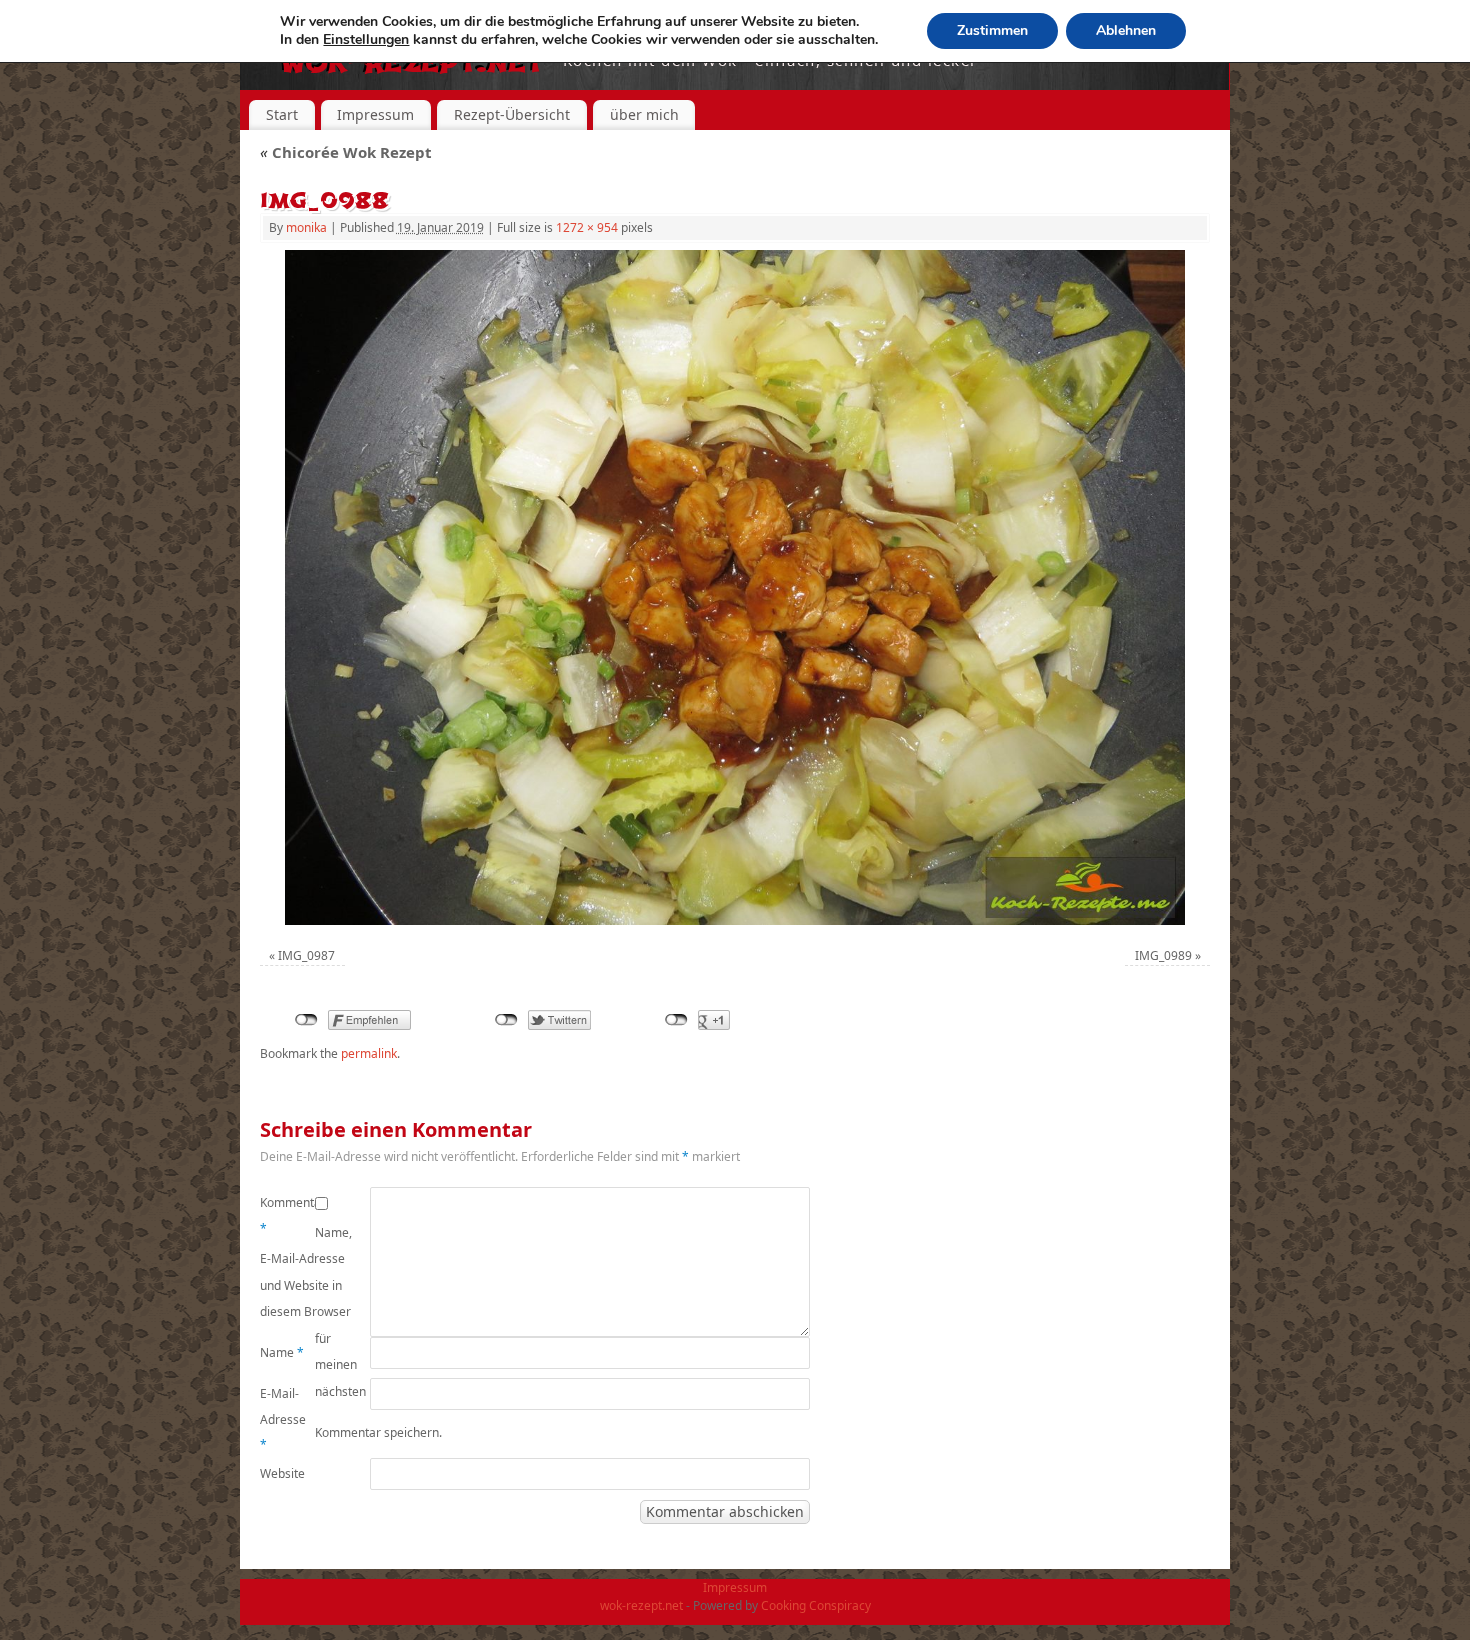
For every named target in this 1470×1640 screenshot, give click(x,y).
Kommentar (287, 1215)
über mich (644, 114)
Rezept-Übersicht (512, 114)
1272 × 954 (587, 227)
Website (282, 1473)
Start (282, 114)
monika (306, 227)
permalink (369, 1053)
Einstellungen (366, 40)
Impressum (375, 114)
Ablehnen (1126, 30)
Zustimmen (992, 30)
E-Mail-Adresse (283, 1419)
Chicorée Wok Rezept (346, 152)
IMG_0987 (306, 955)
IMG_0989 (1163, 955)
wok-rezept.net (641, 1605)
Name (282, 1352)
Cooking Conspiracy (816, 1605)
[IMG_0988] (735, 587)
